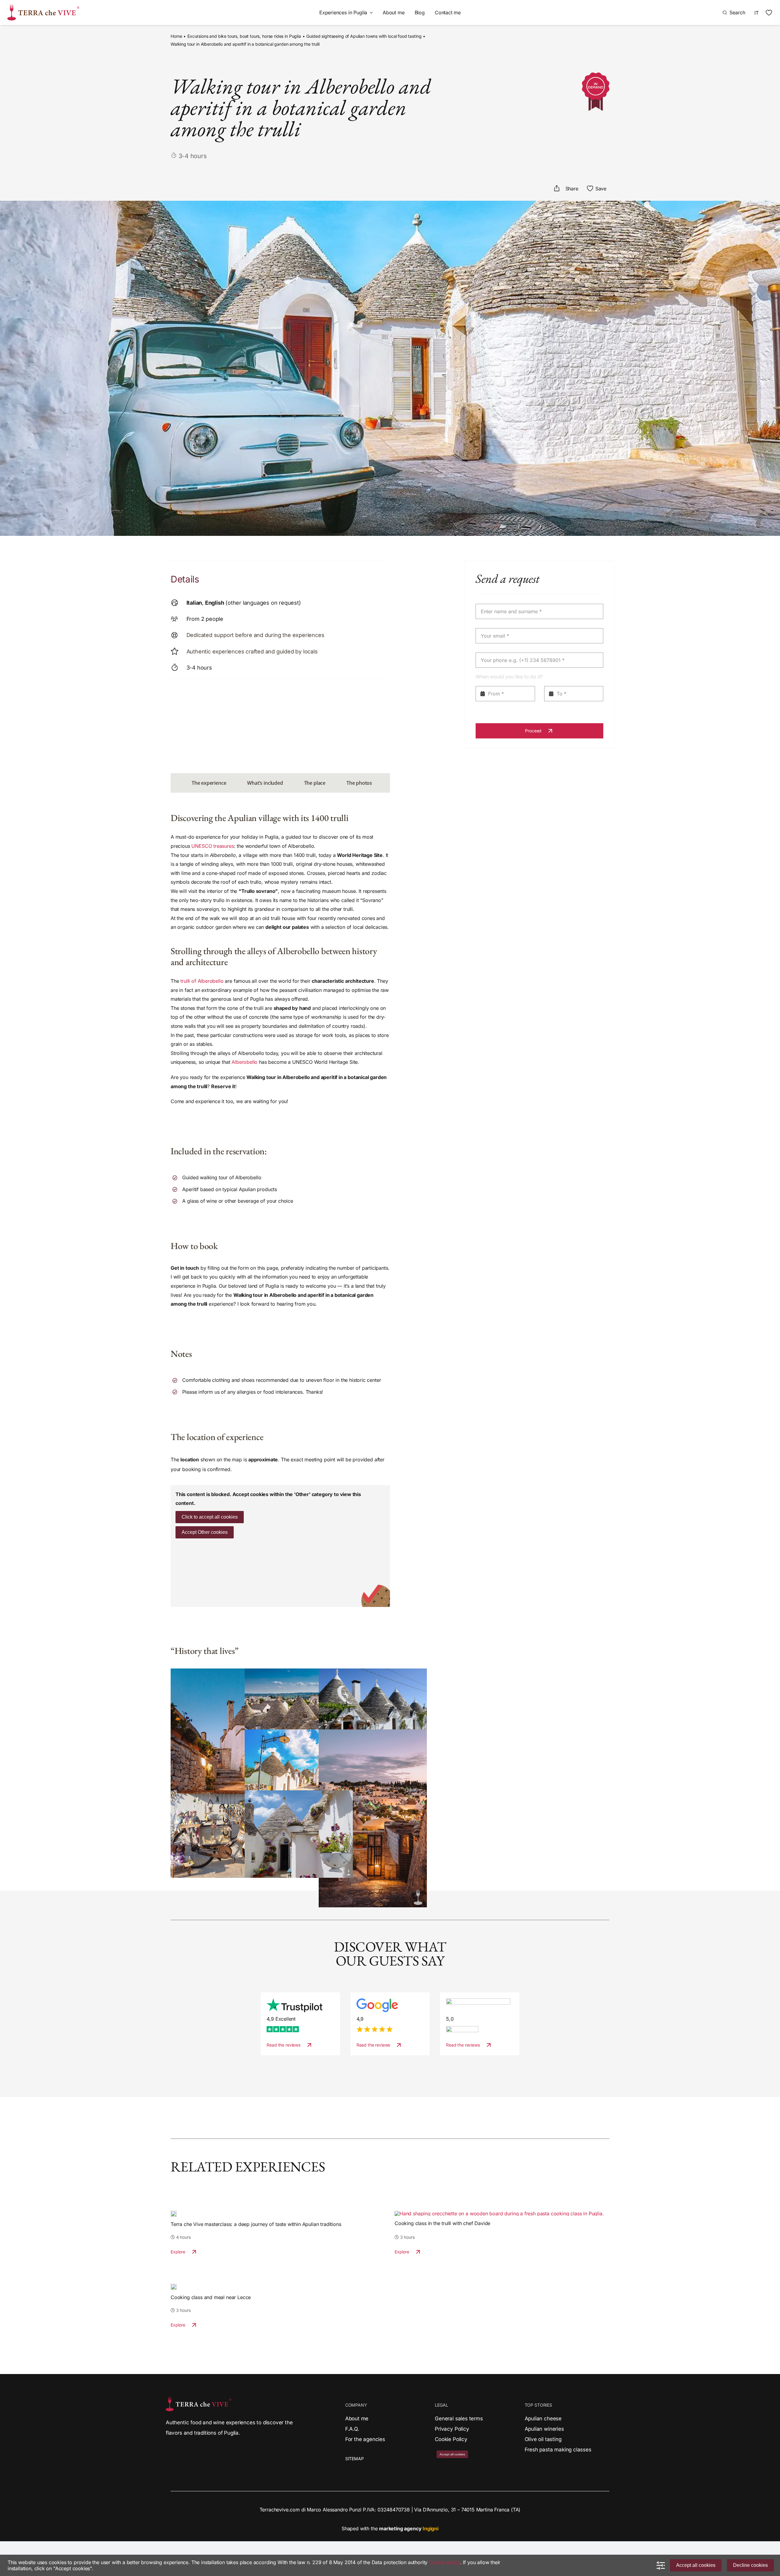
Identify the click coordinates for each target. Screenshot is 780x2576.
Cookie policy (445, 2562)
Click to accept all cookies (210, 1517)
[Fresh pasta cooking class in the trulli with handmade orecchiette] (499, 2213)
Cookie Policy (451, 2439)
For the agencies (365, 2439)
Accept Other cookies (205, 1532)
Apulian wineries (544, 2429)
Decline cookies (750, 2565)
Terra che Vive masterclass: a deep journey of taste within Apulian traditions (256, 2224)
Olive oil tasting (543, 2439)
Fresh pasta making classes (558, 2450)
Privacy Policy (452, 2429)
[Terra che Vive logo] (43, 7)
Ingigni (431, 2528)
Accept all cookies (696, 2565)
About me (357, 2419)
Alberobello (245, 1062)
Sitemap (355, 2459)
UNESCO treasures (213, 846)
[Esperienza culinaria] (174, 2213)
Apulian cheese (543, 2419)
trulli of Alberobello (202, 981)
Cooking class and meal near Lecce (211, 2297)
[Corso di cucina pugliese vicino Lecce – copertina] (174, 2286)
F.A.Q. (352, 2429)
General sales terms (459, 2419)
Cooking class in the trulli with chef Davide (442, 2223)
